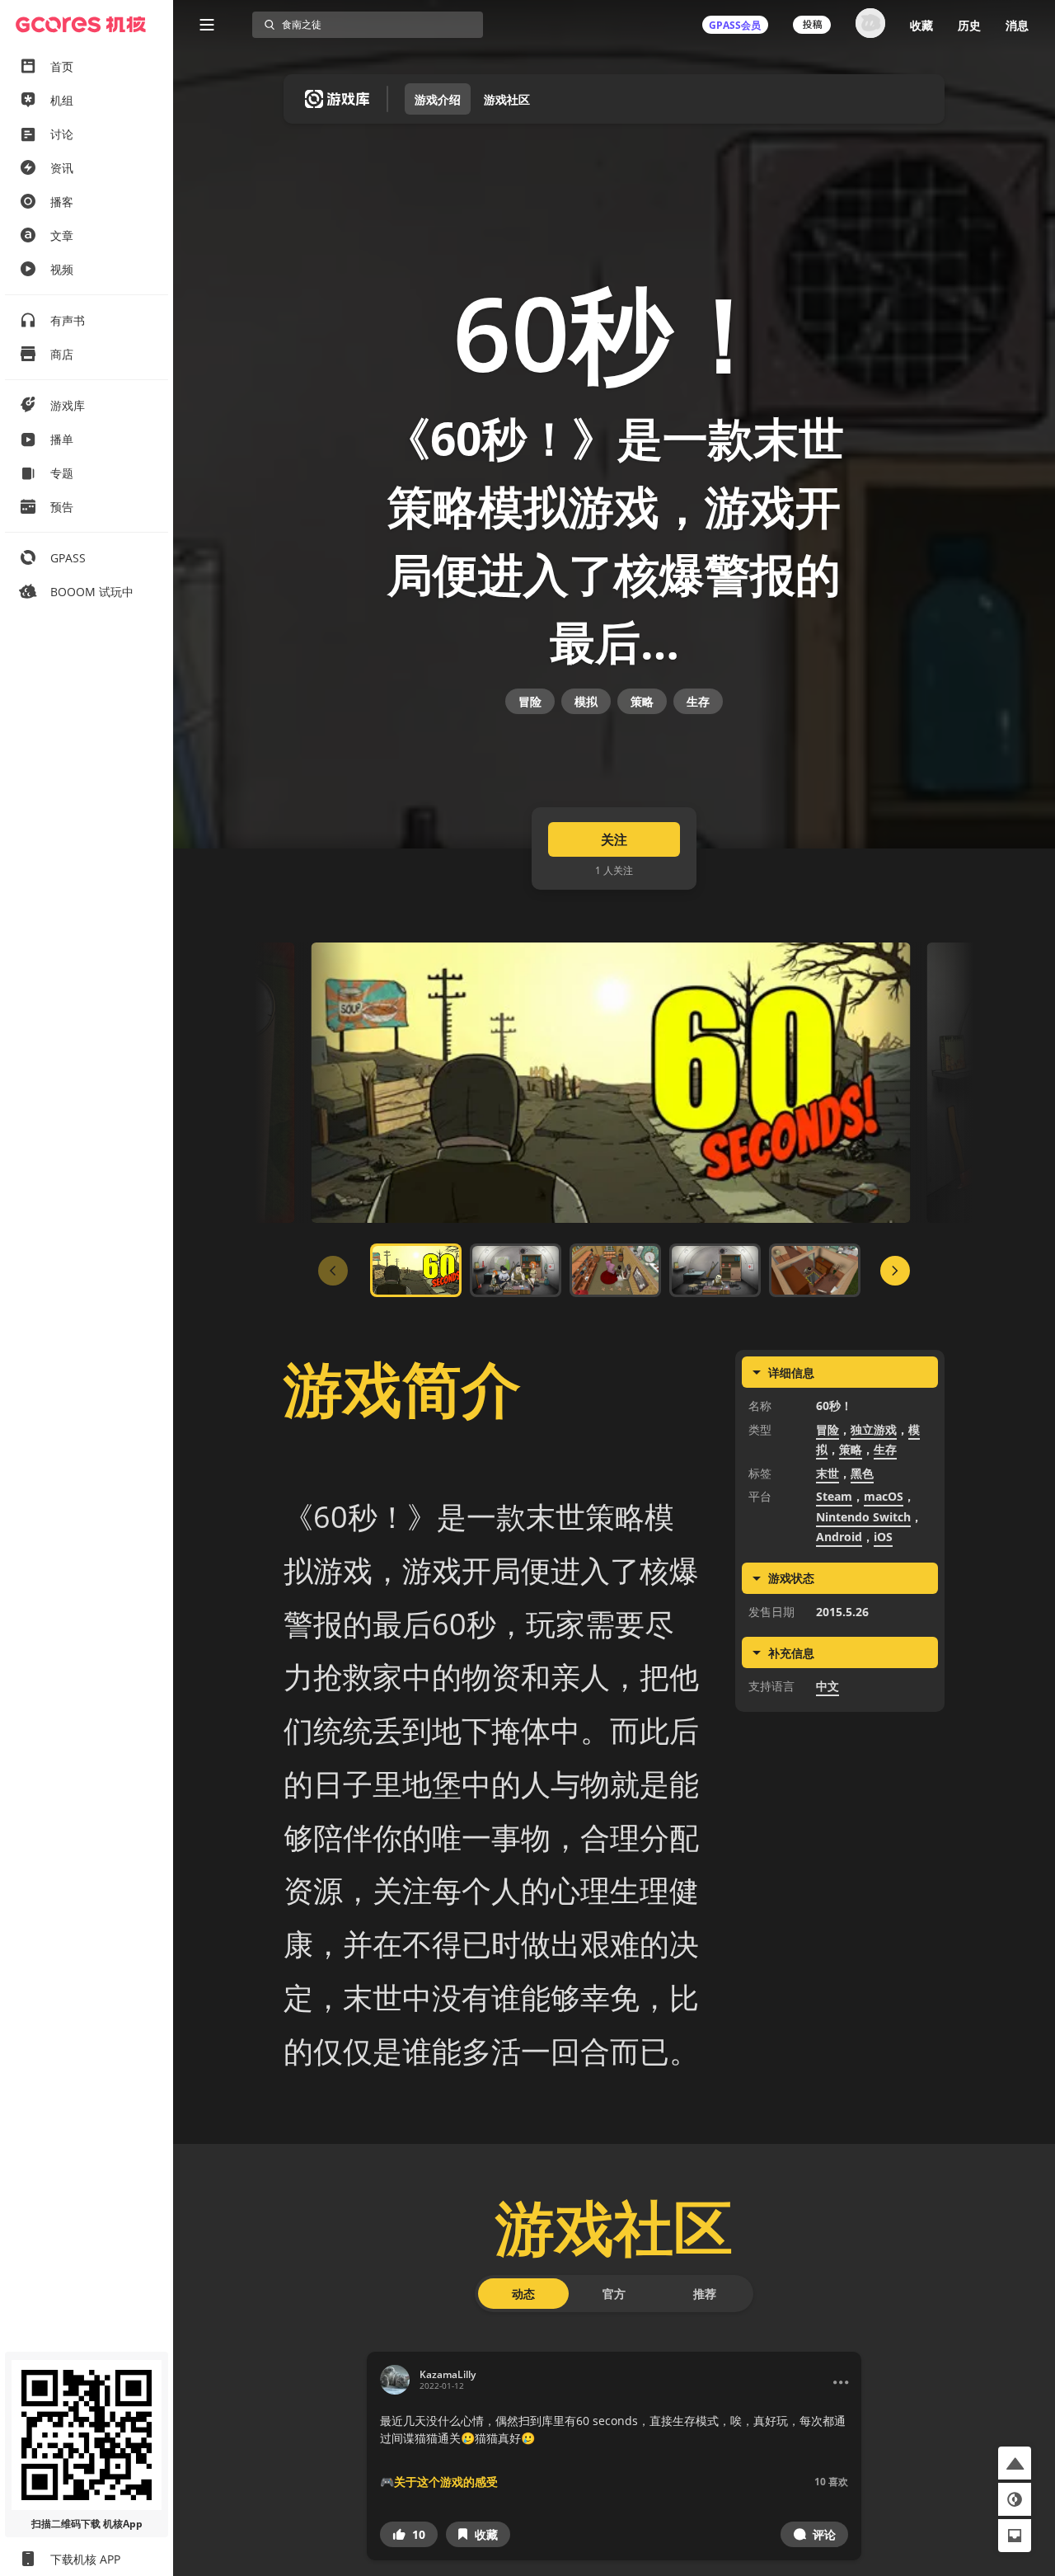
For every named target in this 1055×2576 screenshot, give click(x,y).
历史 (969, 25)
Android (839, 1537)
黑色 (862, 1473)
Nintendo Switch (863, 1517)
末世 (828, 1473)
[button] (409, 2534)
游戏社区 (507, 99)
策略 (642, 701)
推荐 (705, 2294)
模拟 (586, 701)
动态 (523, 2294)
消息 (1017, 25)
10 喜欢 (831, 2482)
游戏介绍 (438, 99)
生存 (698, 701)
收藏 (921, 25)
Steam (834, 1496)
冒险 (530, 701)
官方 (614, 2294)
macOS (884, 1496)
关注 (614, 839)
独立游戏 (874, 1429)
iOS (883, 1537)
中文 (828, 1686)
